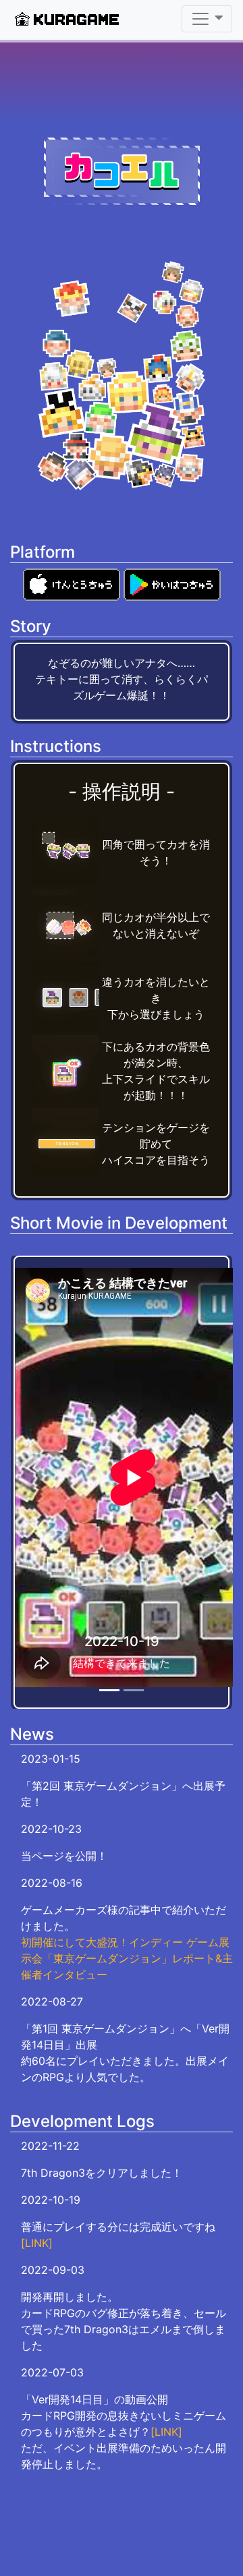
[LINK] (37, 2243)
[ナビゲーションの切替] (207, 19)
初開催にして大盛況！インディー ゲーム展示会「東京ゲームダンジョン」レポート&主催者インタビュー (127, 1958)
